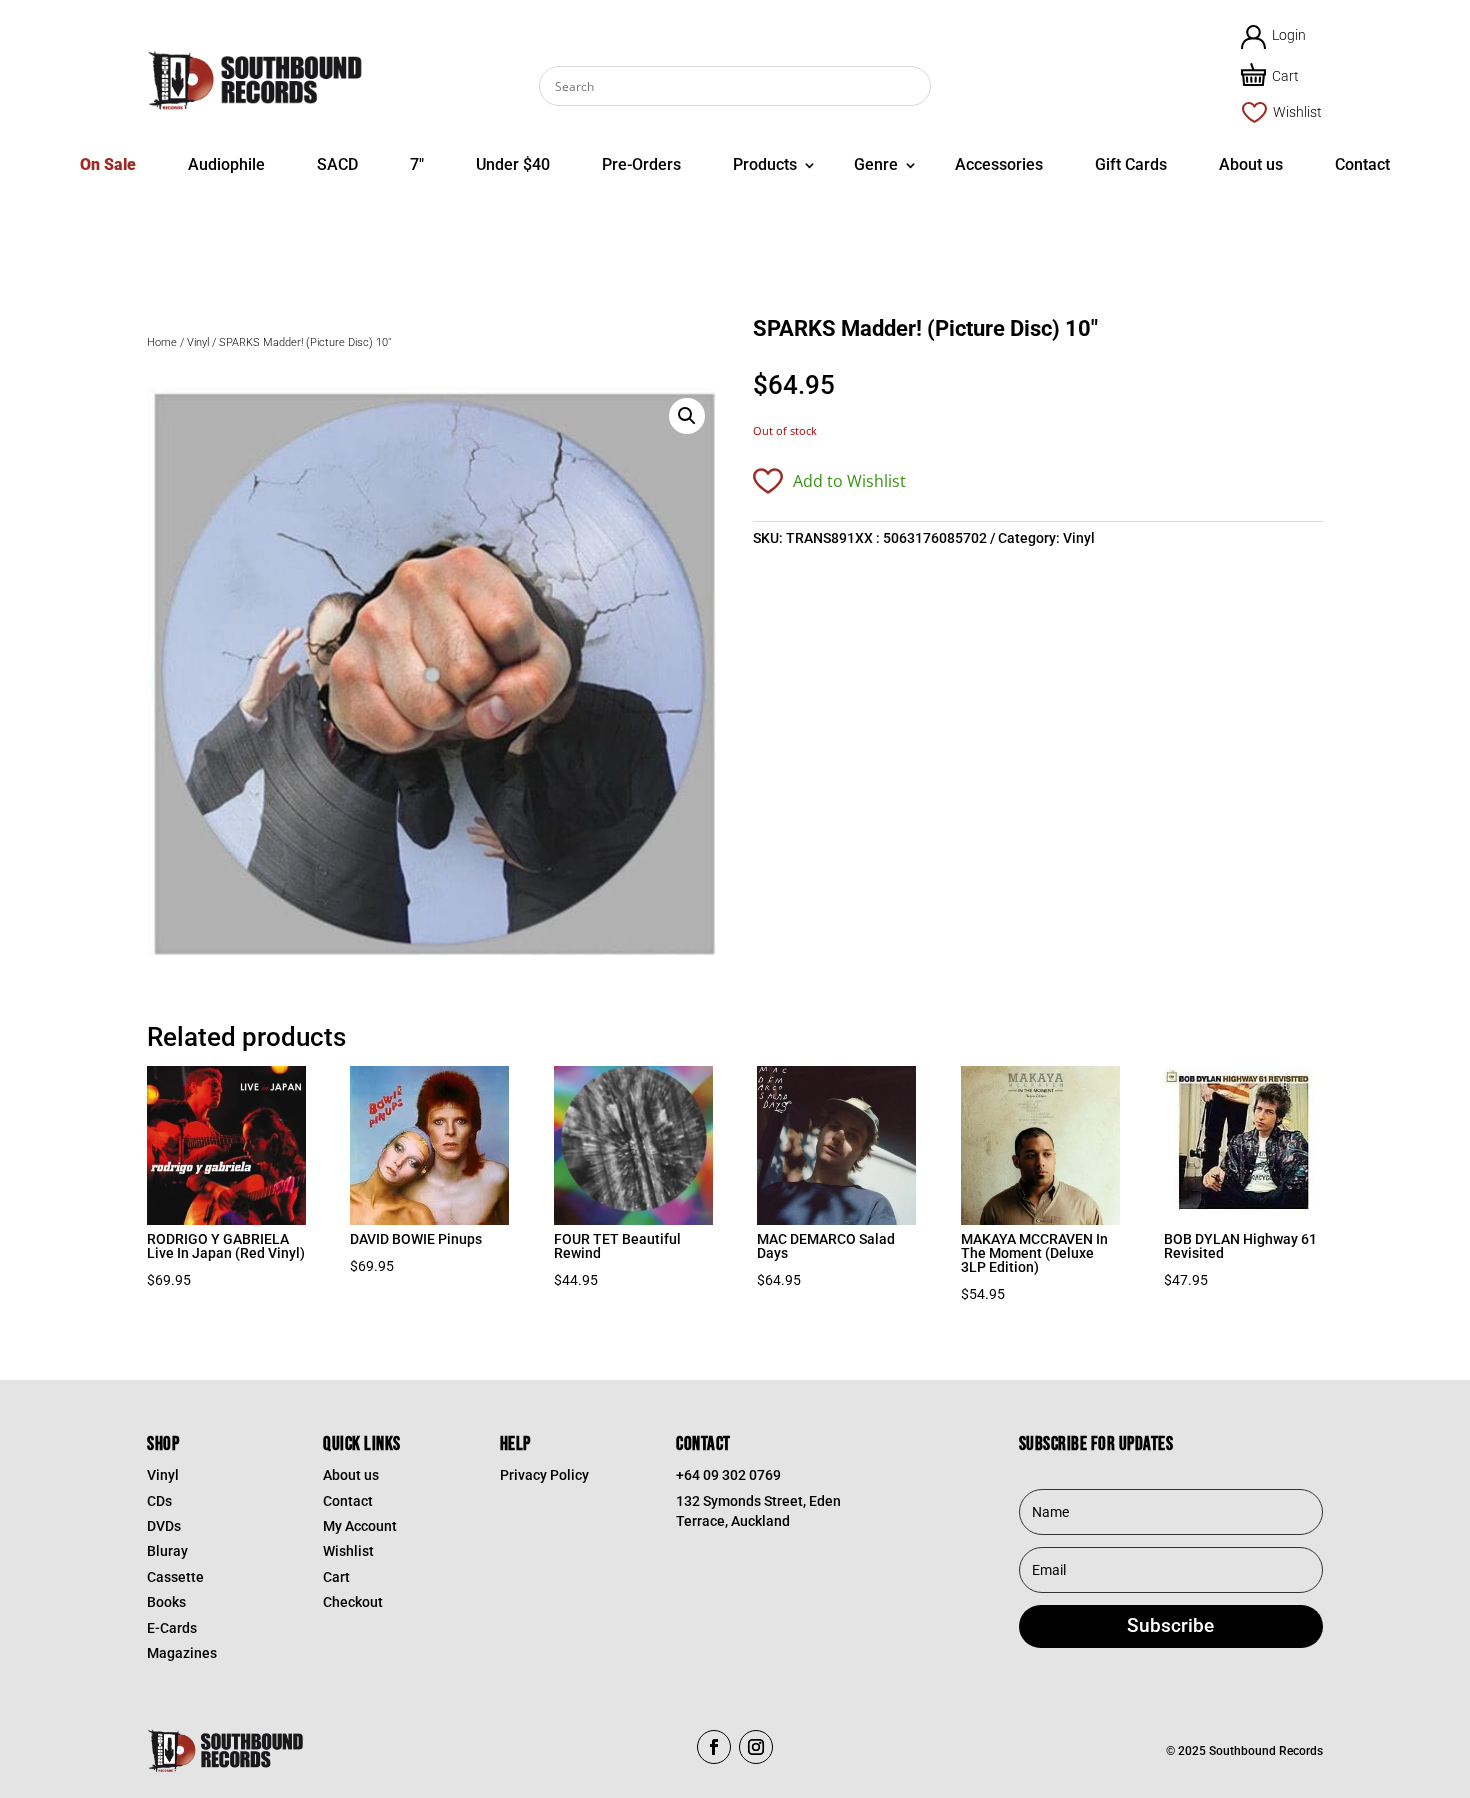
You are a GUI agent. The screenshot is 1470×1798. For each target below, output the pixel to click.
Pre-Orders (641, 164)
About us (1251, 164)
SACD (337, 164)
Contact (1362, 164)
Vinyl (198, 342)
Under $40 (513, 164)
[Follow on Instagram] (756, 1747)
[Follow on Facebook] (714, 1747)
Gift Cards (1131, 164)
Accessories (999, 164)
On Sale (108, 164)
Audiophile (226, 164)
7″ (417, 164)
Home (162, 342)
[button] (687, 416)
